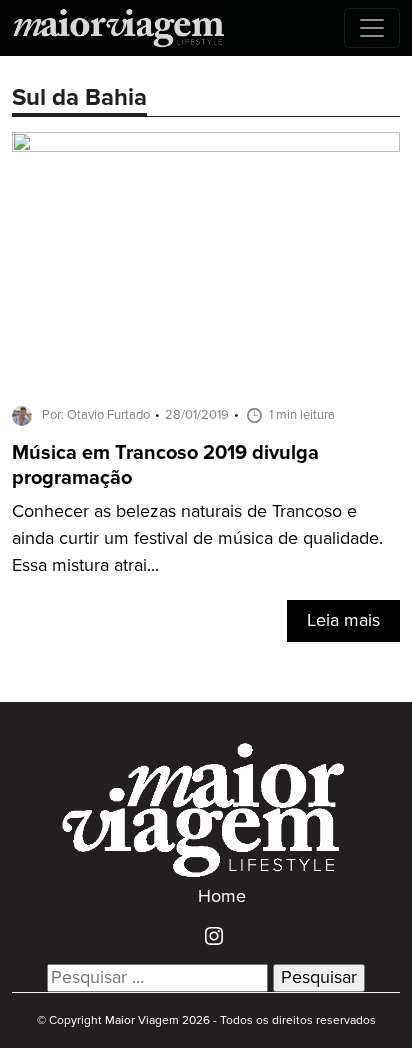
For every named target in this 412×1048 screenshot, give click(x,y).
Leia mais (343, 621)
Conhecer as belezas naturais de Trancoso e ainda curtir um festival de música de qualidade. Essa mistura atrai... (197, 539)
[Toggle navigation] (372, 28)
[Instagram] (206, 936)
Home (222, 897)
